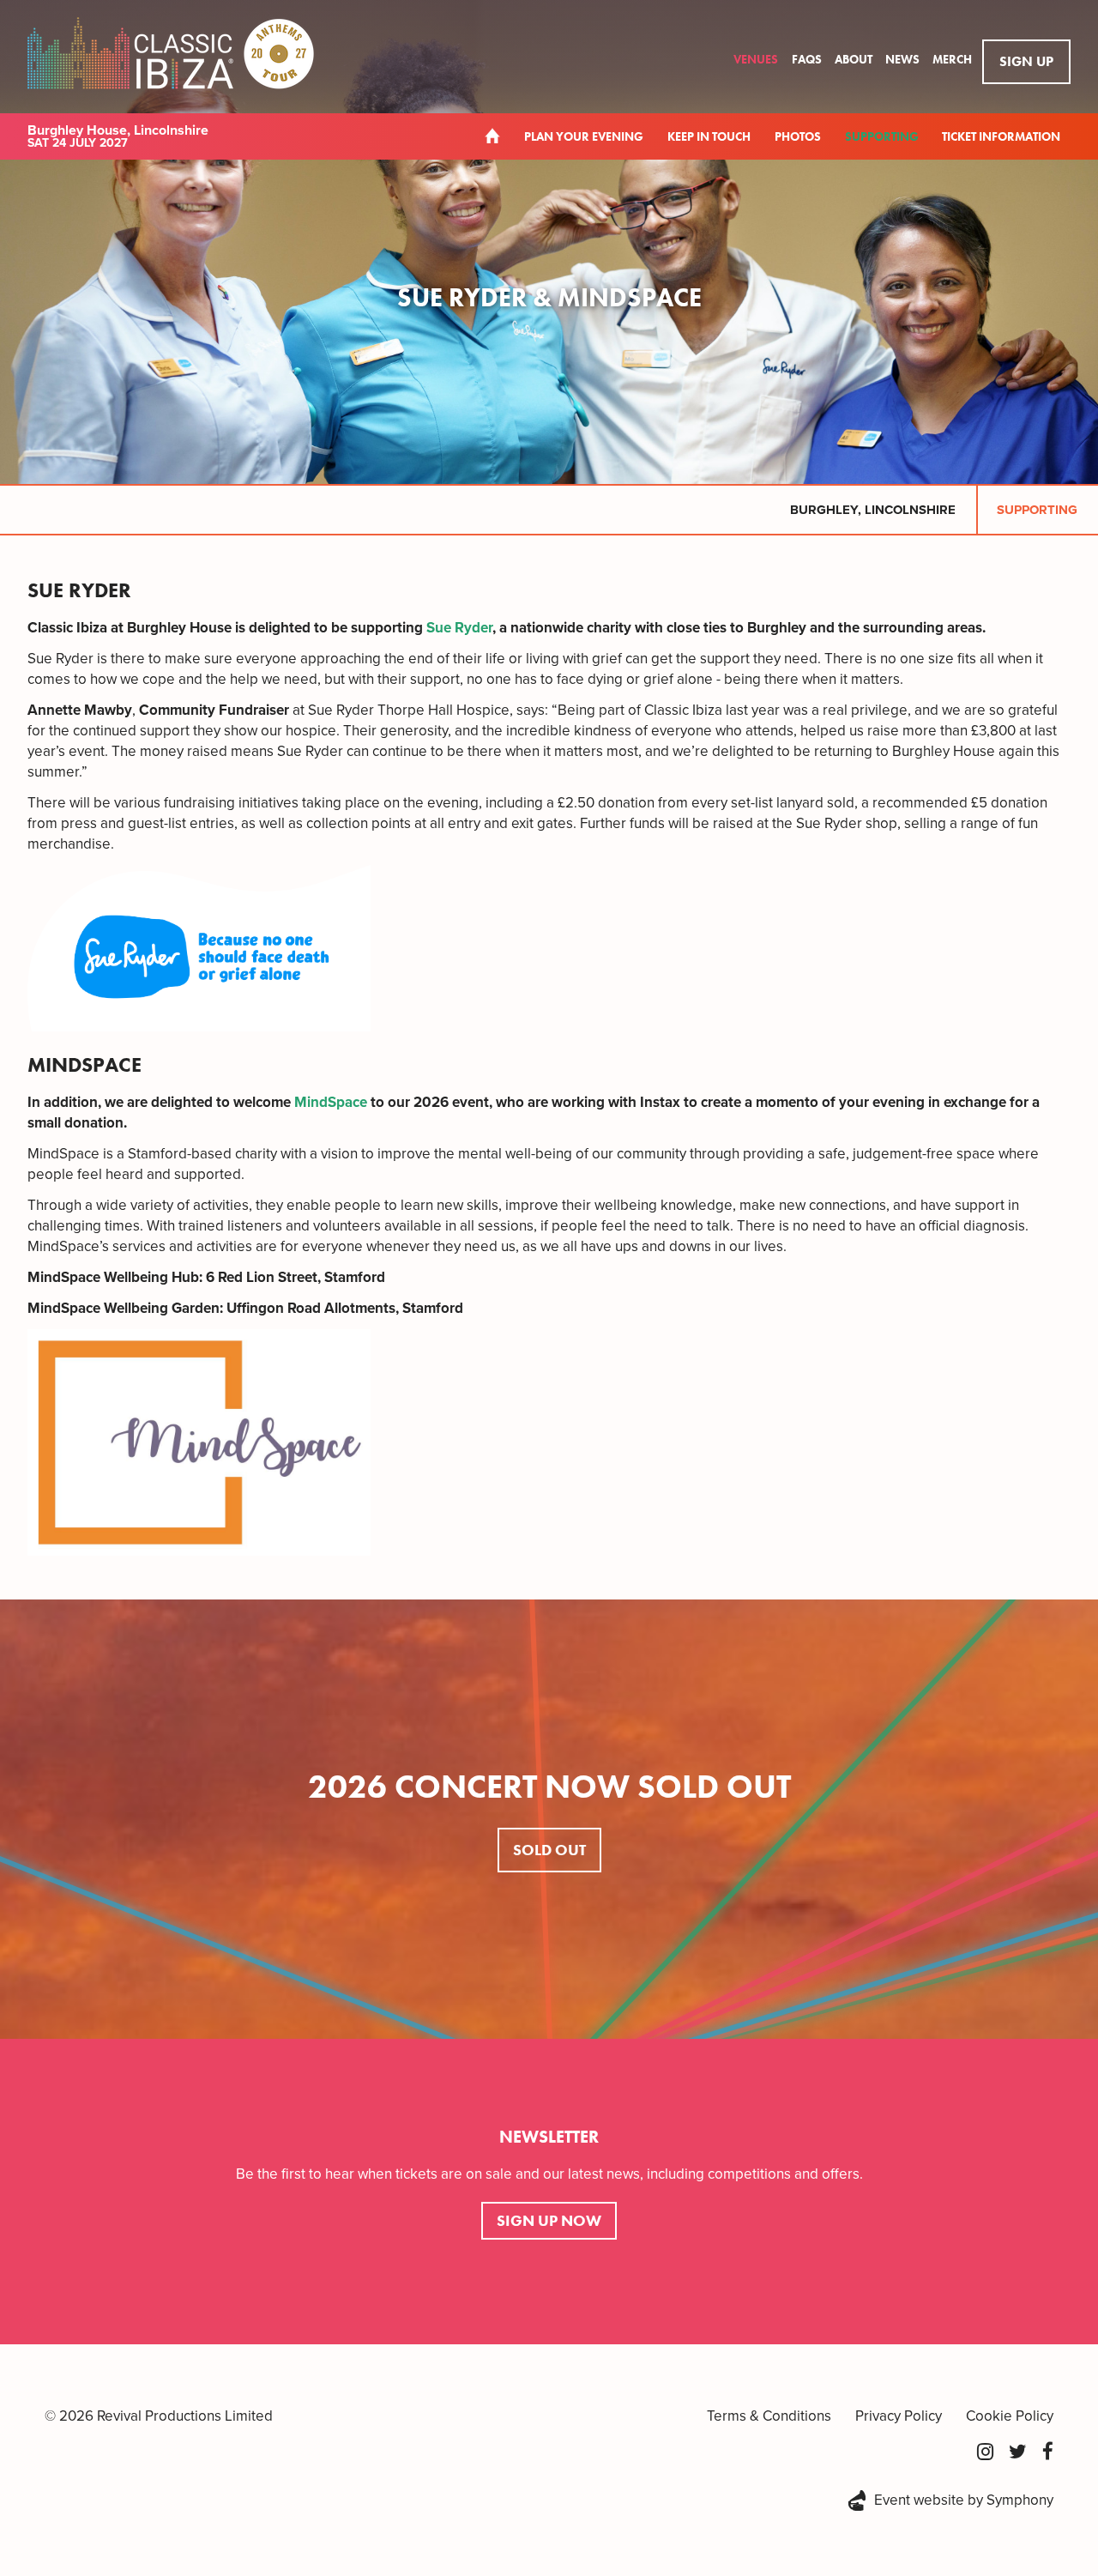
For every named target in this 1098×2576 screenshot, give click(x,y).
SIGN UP (1026, 61)
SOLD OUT (549, 1850)
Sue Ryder (459, 628)
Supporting (883, 136)
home (492, 136)
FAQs (808, 59)
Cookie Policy (1010, 2416)
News (904, 59)
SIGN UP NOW (549, 2220)
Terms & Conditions (769, 2416)
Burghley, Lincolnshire (873, 510)
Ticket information (1001, 136)
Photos (798, 136)
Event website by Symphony (964, 2500)
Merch (952, 59)
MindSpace (331, 1102)
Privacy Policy (899, 2416)
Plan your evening (584, 136)
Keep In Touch (709, 136)
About (855, 59)
